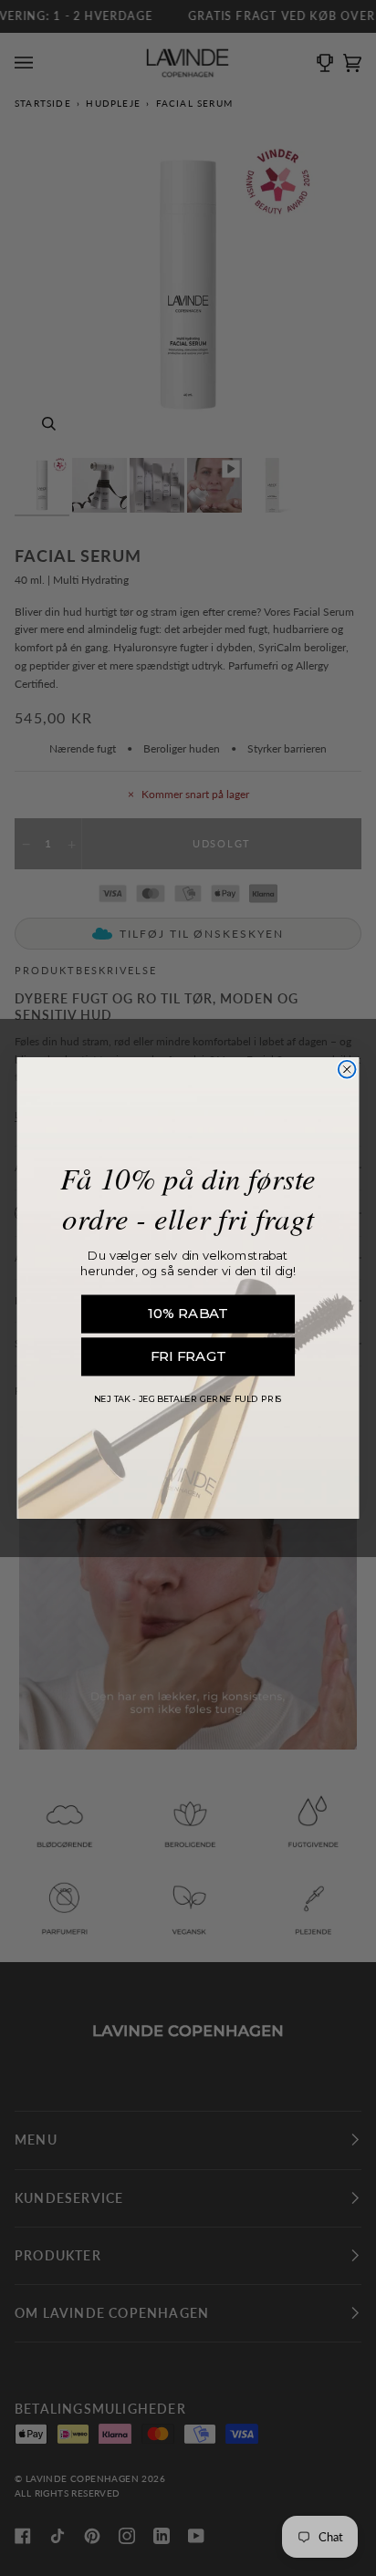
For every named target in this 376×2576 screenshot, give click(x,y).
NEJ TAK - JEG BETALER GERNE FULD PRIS (188, 1398)
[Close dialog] (347, 1070)
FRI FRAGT (188, 1356)
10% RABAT (188, 1314)
